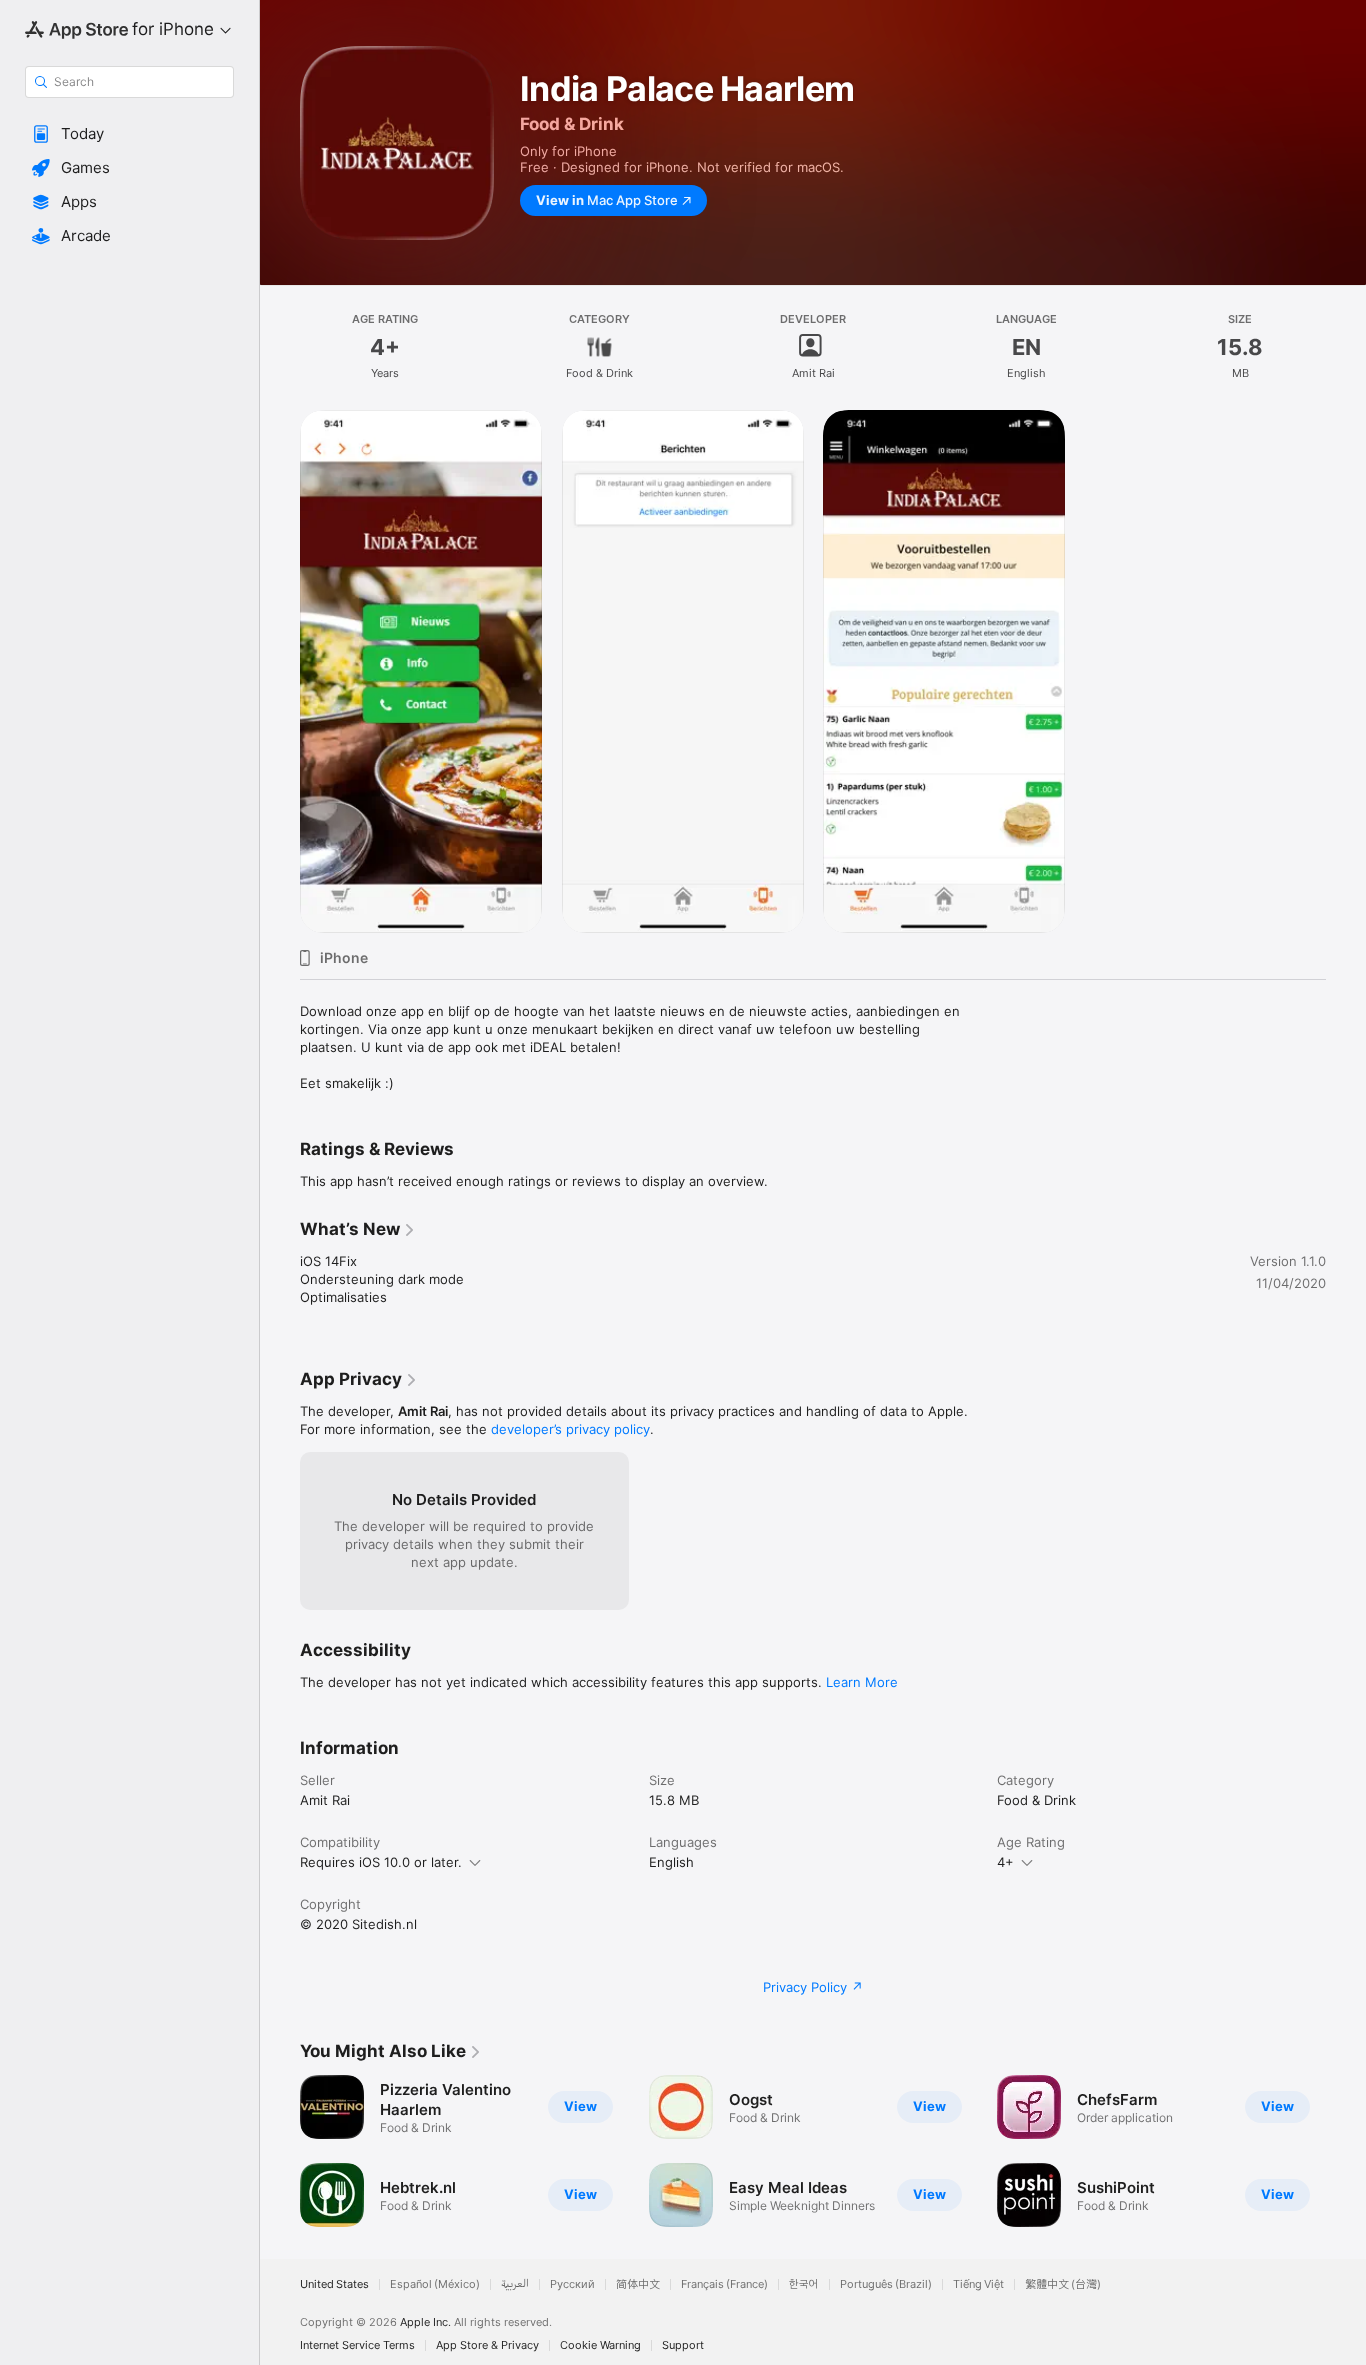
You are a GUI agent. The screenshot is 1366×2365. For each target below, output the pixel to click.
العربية (515, 2284)
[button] (129, 134)
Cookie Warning (600, 2345)
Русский (572, 2284)
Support (683, 2345)
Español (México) (435, 2284)
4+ (1005, 1862)
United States (334, 2284)
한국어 (804, 2284)
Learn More (862, 1682)
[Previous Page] (280, 2151)
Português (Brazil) (886, 2284)
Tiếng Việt (978, 2284)
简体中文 (638, 2284)
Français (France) (724, 2284)
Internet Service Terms (357, 2345)
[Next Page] (1346, 2151)
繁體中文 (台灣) (1063, 2284)
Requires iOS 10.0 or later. (381, 1862)
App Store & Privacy (487, 2345)
